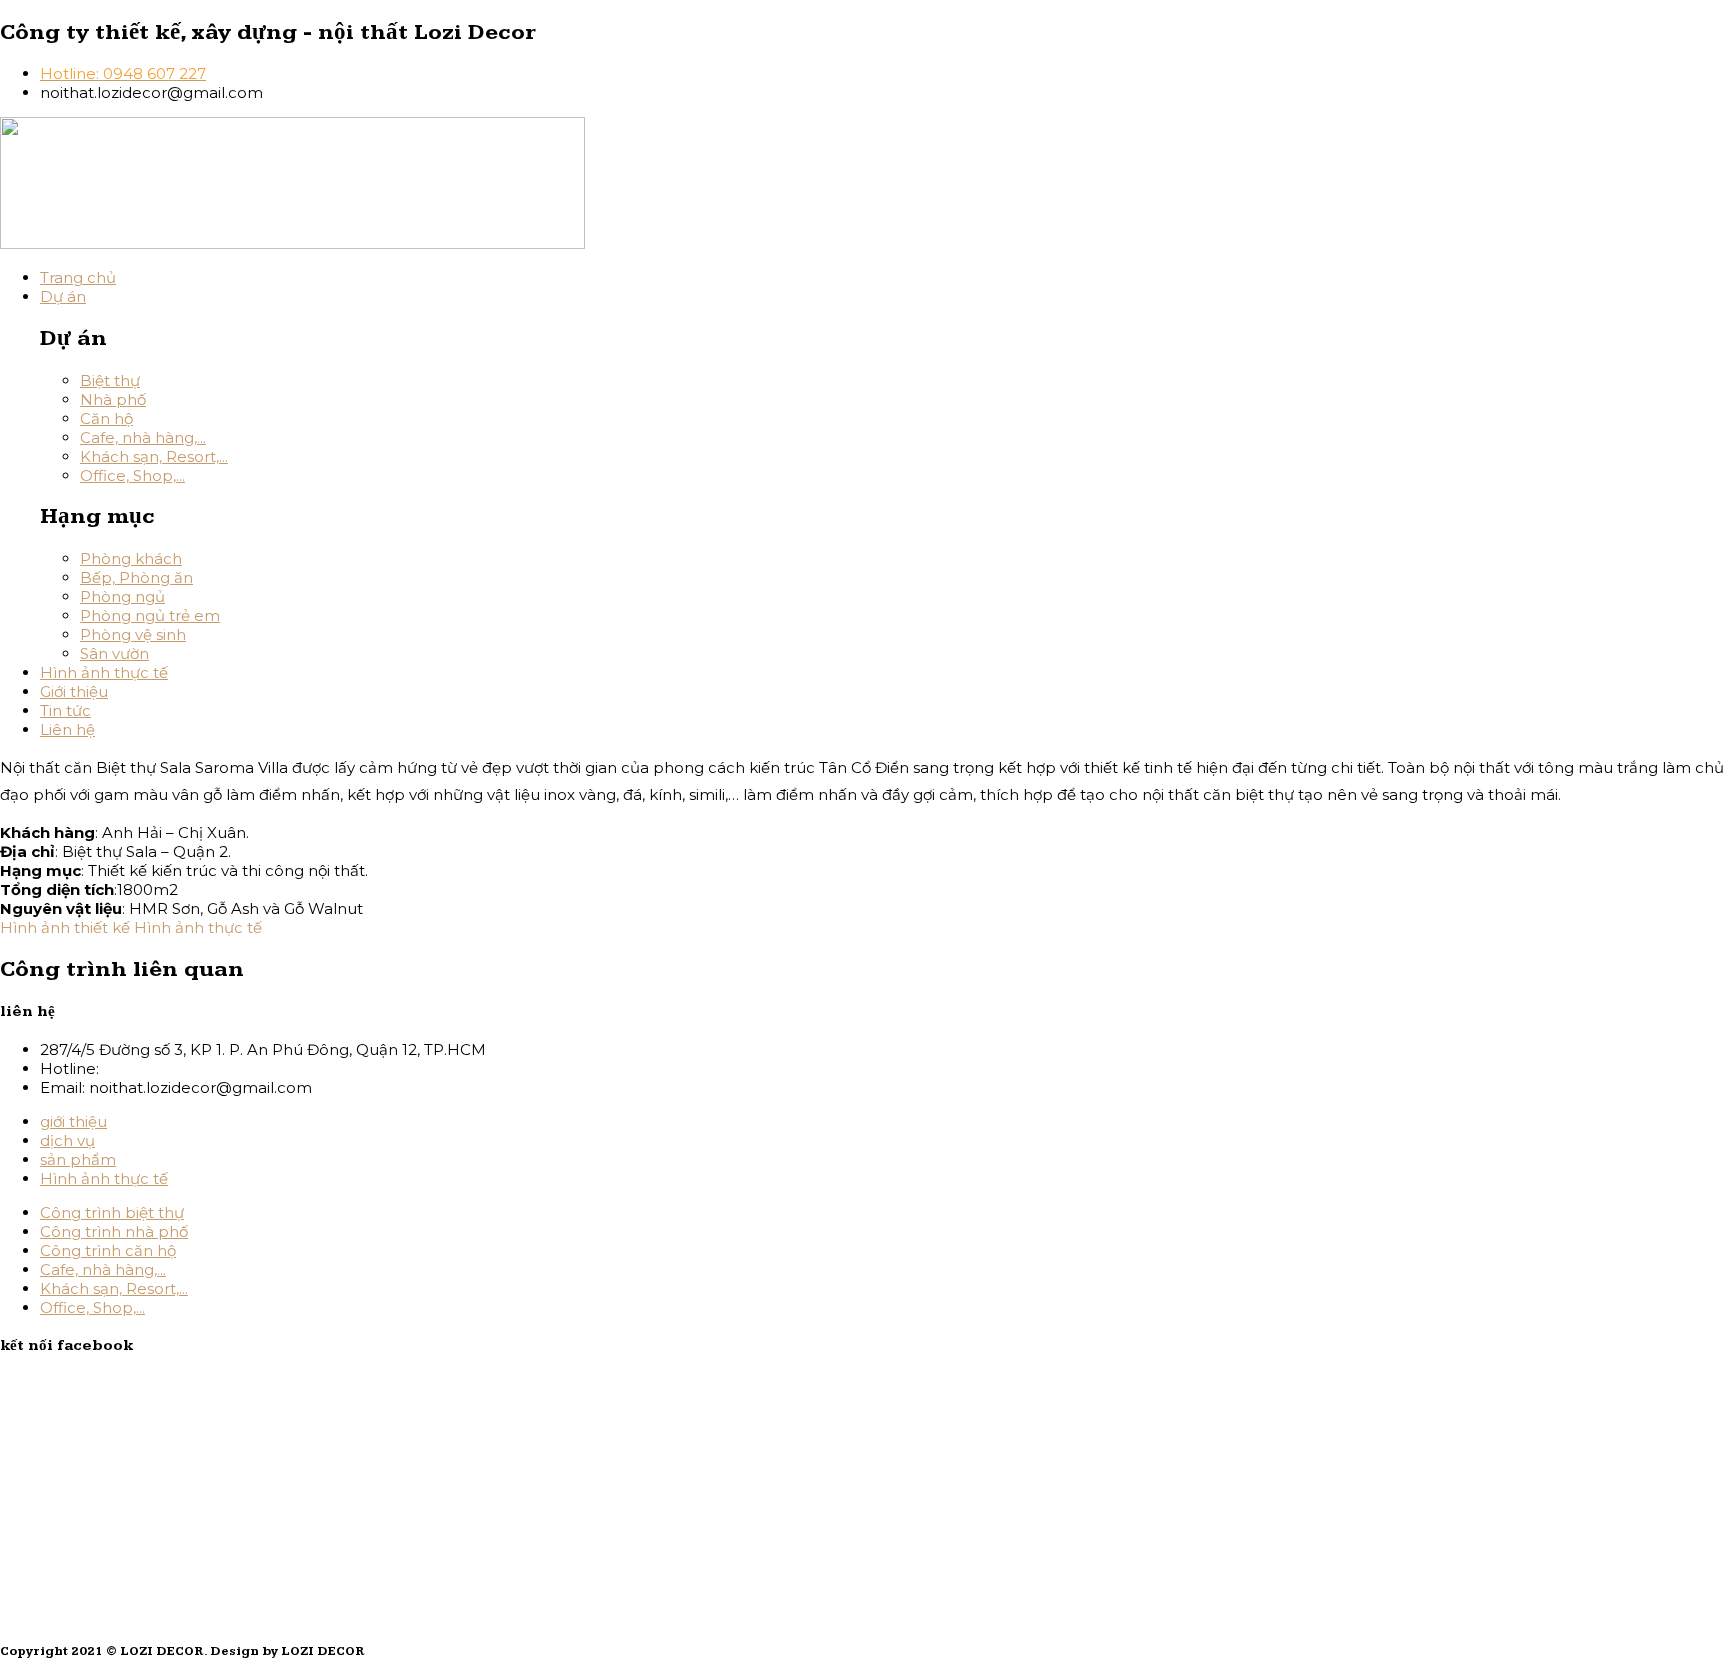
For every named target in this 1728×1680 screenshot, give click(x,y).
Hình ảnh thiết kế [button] (67, 927)
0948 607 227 (154, 1068)
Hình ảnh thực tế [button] (198, 927)
